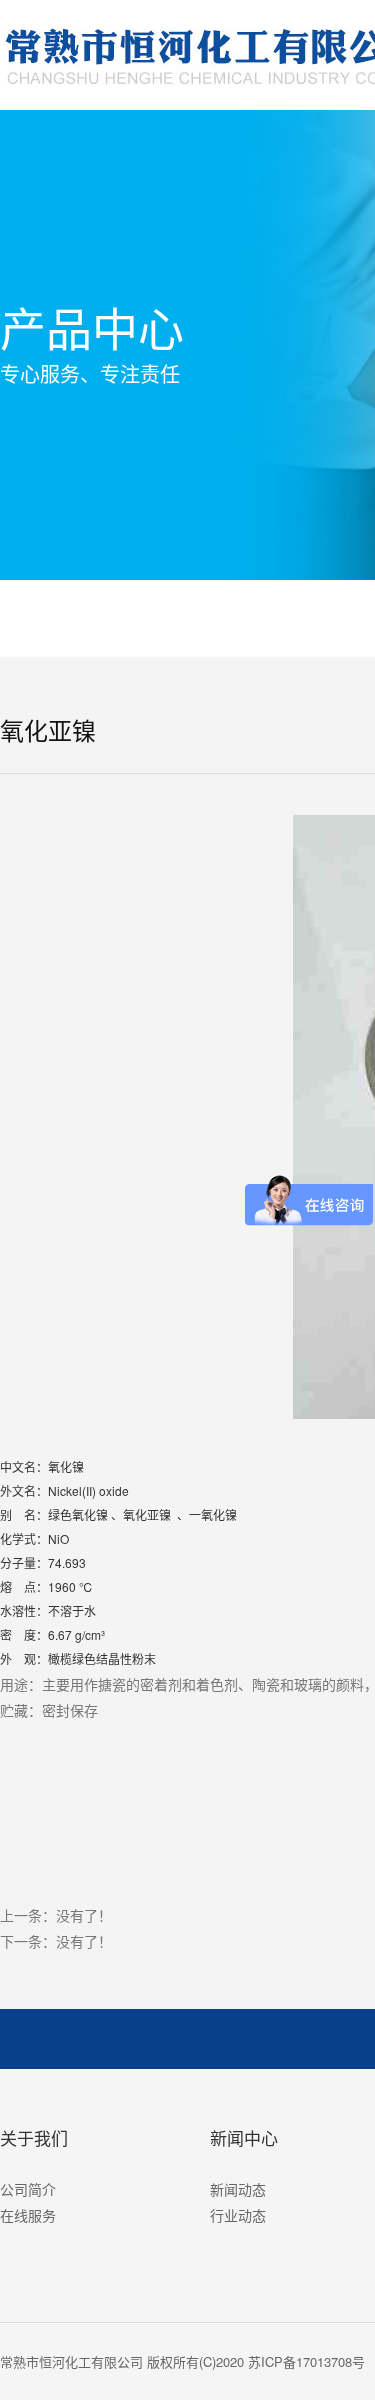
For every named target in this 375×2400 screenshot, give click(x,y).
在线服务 (28, 2215)
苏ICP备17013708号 (306, 2361)
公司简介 (28, 2189)
